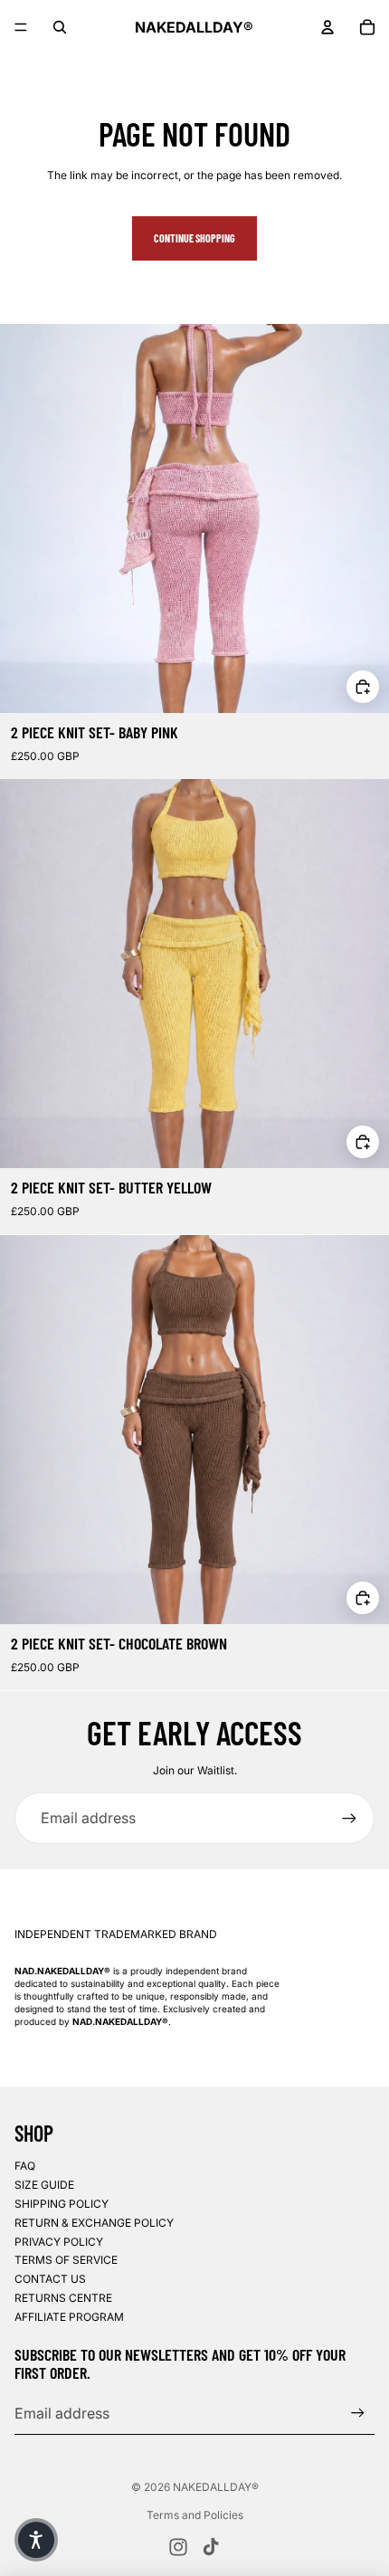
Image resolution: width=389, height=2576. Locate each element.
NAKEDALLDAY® (216, 2487)
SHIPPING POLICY (62, 2204)
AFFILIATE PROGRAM (69, 2317)
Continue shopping (194, 238)
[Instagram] (178, 2547)
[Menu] (21, 27)
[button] (36, 2540)
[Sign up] (349, 1818)
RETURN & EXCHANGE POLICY (94, 2223)
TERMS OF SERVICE (66, 2260)
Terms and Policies (195, 2515)
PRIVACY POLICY (59, 2242)
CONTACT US (50, 2279)
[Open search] (60, 27)
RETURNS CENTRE (63, 2298)
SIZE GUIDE (44, 2185)
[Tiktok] (211, 2547)
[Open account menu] (327, 27)
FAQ (25, 2166)
